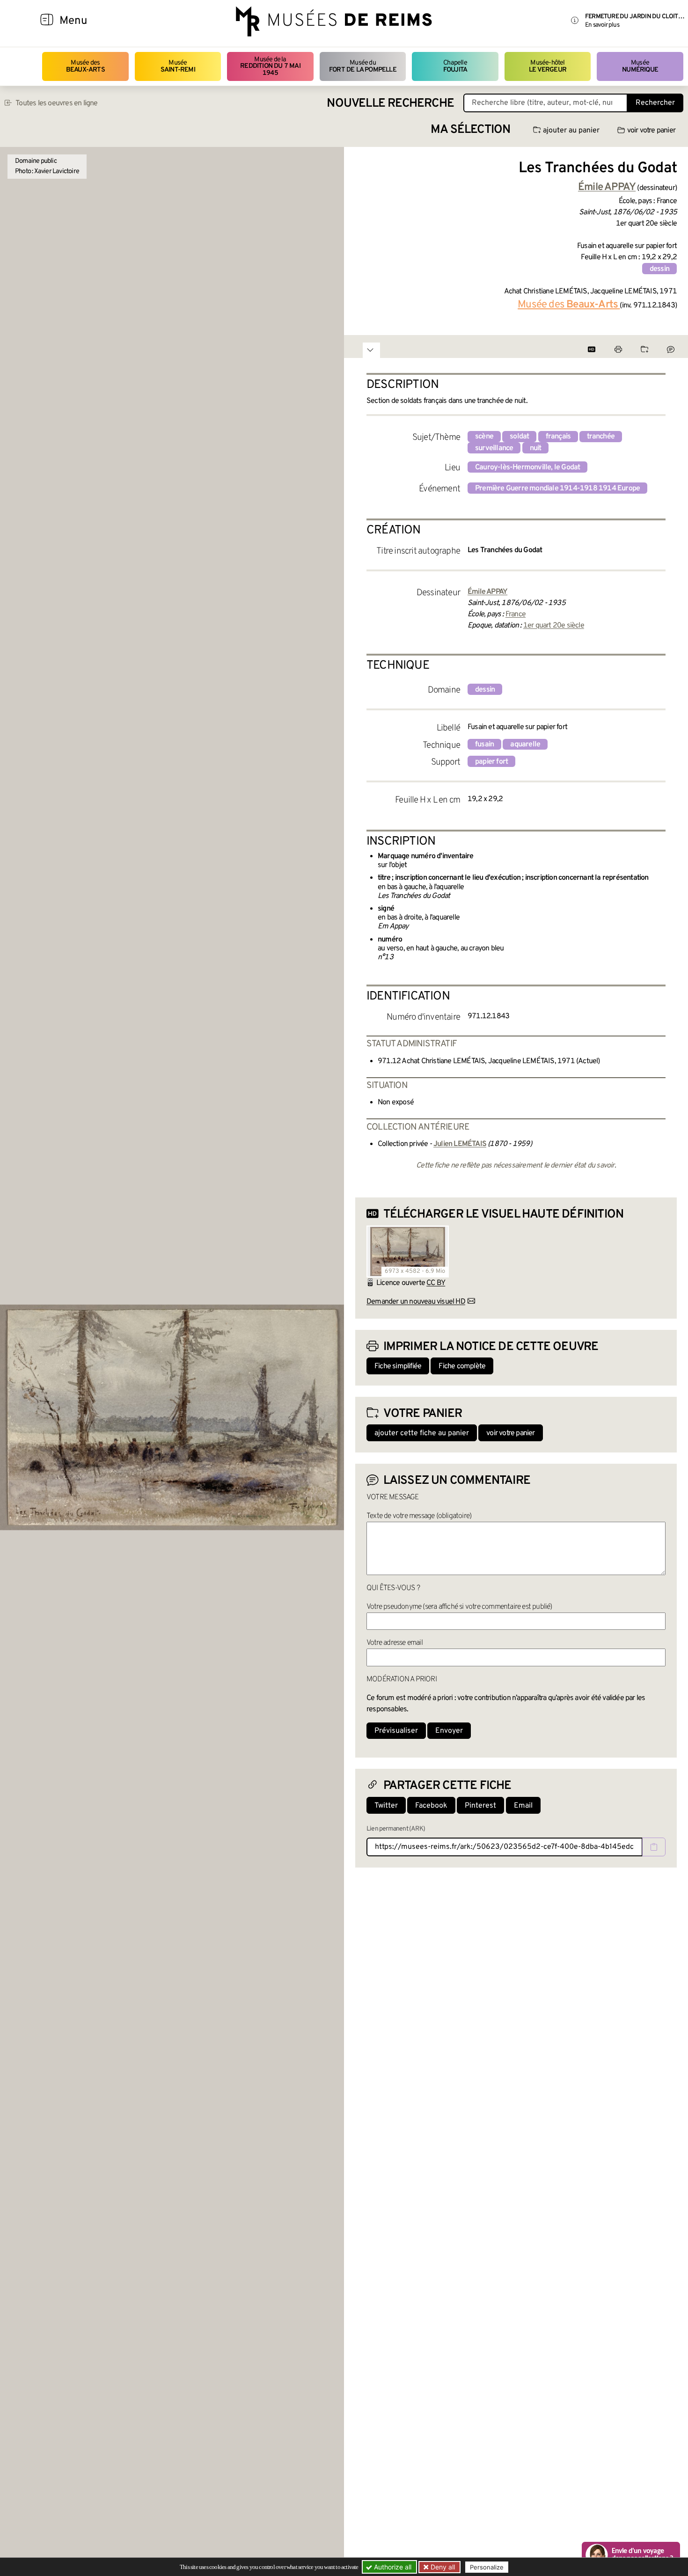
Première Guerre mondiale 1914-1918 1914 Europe (557, 489)
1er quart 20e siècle (554, 626)
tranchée (601, 437)
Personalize (487, 2567)
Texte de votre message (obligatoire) (419, 1516)
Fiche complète (462, 1366)
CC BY (436, 1283)
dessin (659, 269)
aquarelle (525, 744)
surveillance (494, 448)
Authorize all (392, 2567)
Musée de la (270, 66)
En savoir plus (602, 25)
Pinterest (480, 1806)
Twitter (386, 1806)
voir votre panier (651, 131)
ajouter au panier (571, 131)
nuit (536, 448)
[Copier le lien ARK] (654, 1847)
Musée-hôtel (548, 66)
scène (484, 437)
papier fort (491, 762)
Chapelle (455, 66)
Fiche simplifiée (398, 1366)
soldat (519, 437)
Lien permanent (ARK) (396, 1829)
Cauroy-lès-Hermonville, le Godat (527, 467)
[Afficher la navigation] (47, 21)
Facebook (431, 1806)
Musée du (363, 66)
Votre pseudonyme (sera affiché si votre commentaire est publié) (459, 1607)
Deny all (442, 2567)
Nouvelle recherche (390, 104)
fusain (484, 744)
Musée (178, 66)
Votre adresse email (395, 1643)
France (516, 614)
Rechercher (655, 103)
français (558, 437)
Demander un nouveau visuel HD (416, 1302)
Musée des (85, 66)
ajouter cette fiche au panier (422, 1433)
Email (523, 1806)
